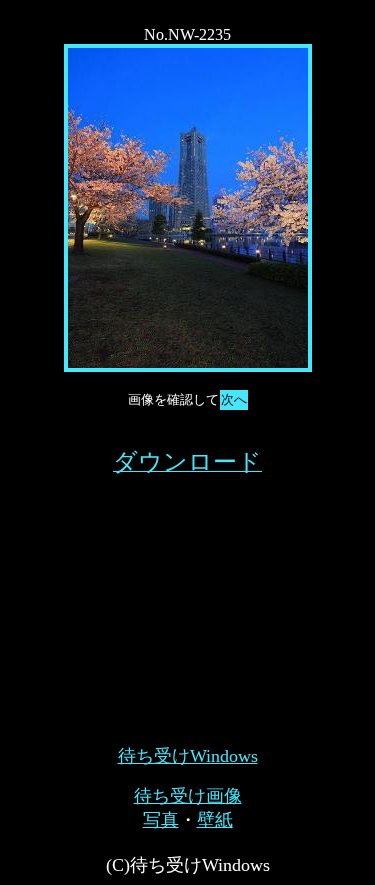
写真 (161, 820)
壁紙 (215, 820)
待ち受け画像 (188, 796)
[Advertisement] (188, 603)
